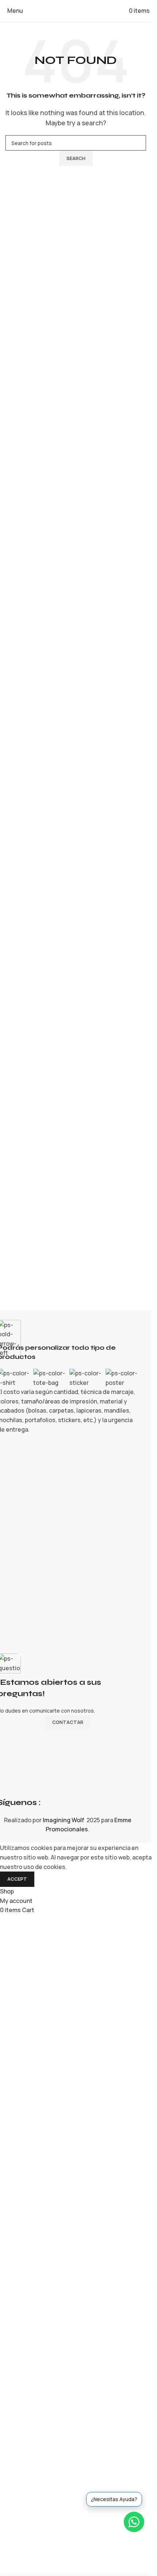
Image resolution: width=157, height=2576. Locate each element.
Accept (17, 1879)
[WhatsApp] (134, 2522)
